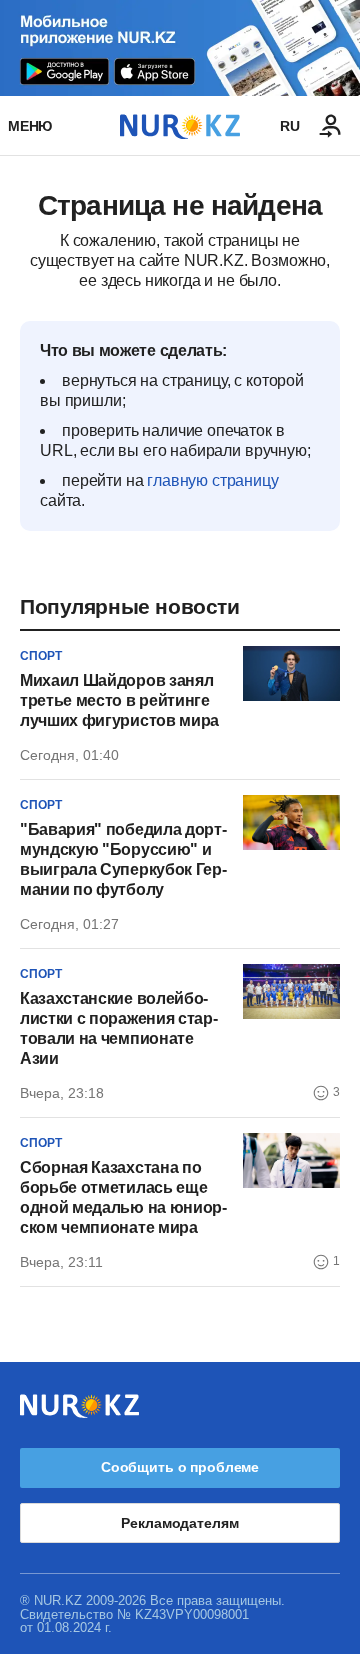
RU (290, 126)
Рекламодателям (179, 1523)
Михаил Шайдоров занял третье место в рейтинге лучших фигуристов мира (119, 700)
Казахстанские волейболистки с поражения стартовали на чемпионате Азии (119, 1028)
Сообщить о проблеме (180, 1467)
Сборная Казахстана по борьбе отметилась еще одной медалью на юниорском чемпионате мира (123, 1197)
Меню (30, 126)
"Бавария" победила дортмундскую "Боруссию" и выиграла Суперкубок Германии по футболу (123, 859)
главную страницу (212, 480)
